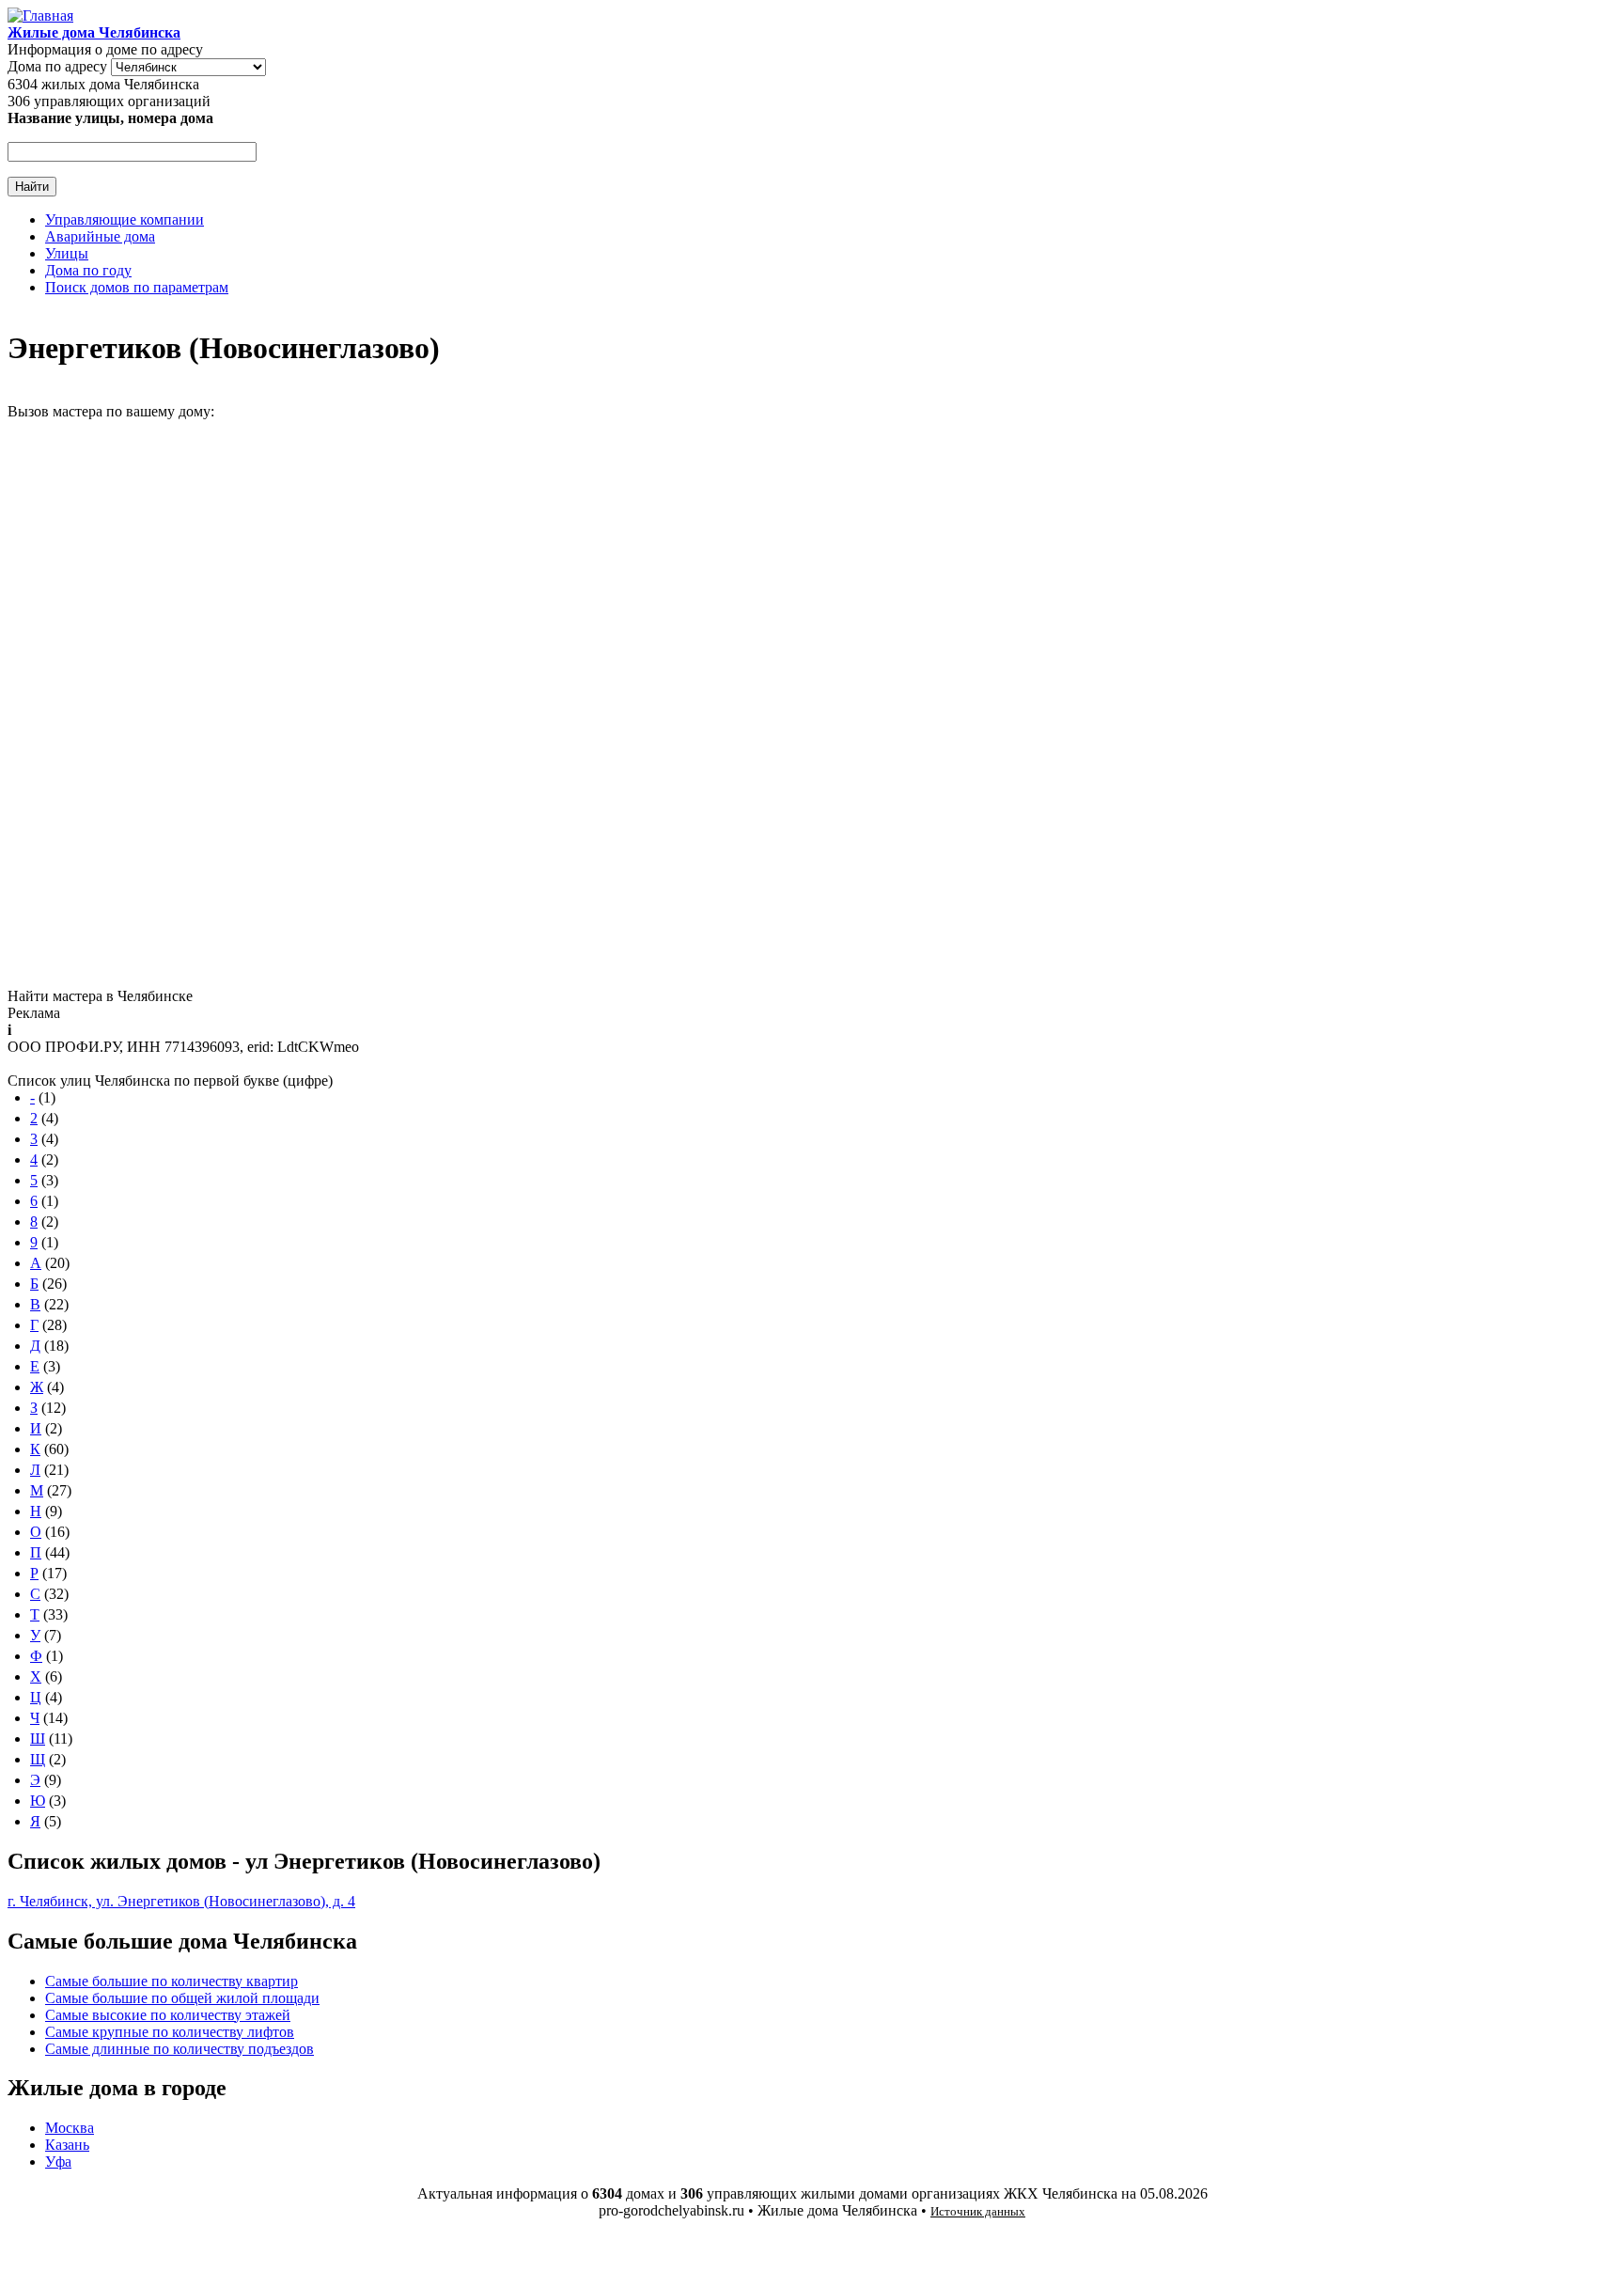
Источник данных (978, 2211)
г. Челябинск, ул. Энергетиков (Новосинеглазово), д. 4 (181, 1901)
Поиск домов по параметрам (137, 287)
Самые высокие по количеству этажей (168, 2015)
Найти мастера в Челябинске (100, 996)
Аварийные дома (100, 236)
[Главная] (40, 16)
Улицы (67, 253)
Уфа (58, 2162)
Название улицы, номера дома (110, 118)
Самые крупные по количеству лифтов (170, 2032)
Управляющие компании (125, 219)
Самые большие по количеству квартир (172, 1981)
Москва (70, 2128)
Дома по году (88, 270)
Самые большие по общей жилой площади (182, 1998)
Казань (67, 2145)
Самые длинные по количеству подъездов (180, 2049)
